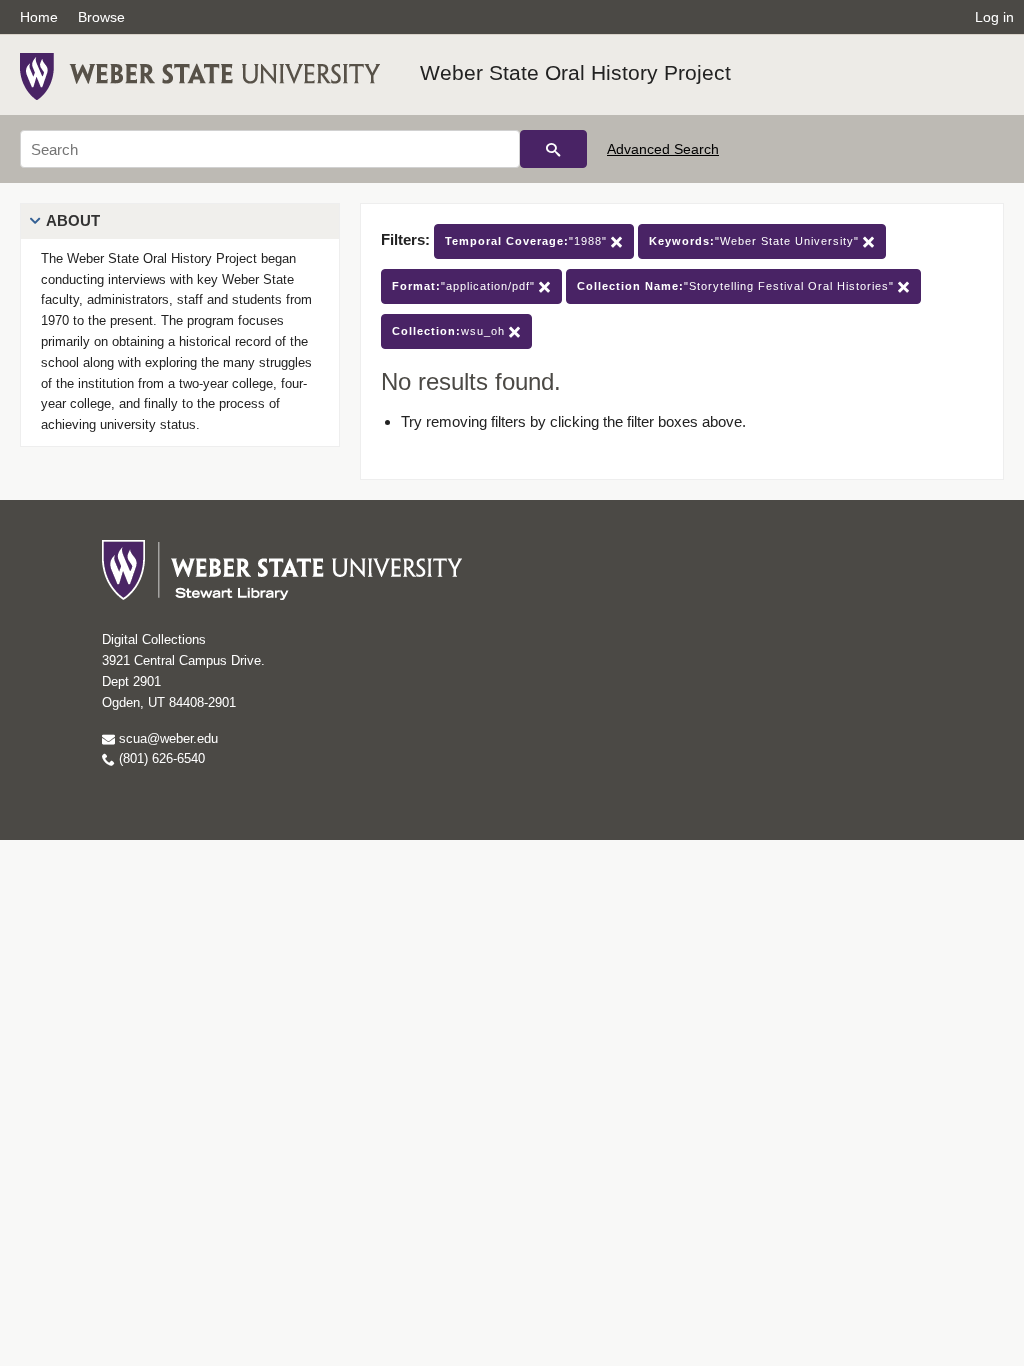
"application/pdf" (465, 286)
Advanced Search (663, 149)
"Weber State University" (756, 241)
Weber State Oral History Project (575, 72)
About (73, 220)
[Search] (553, 149)
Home (39, 17)
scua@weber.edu (166, 738)
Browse (101, 17)
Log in (994, 17)
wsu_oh (450, 331)
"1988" (528, 241)
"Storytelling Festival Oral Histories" (737, 286)
